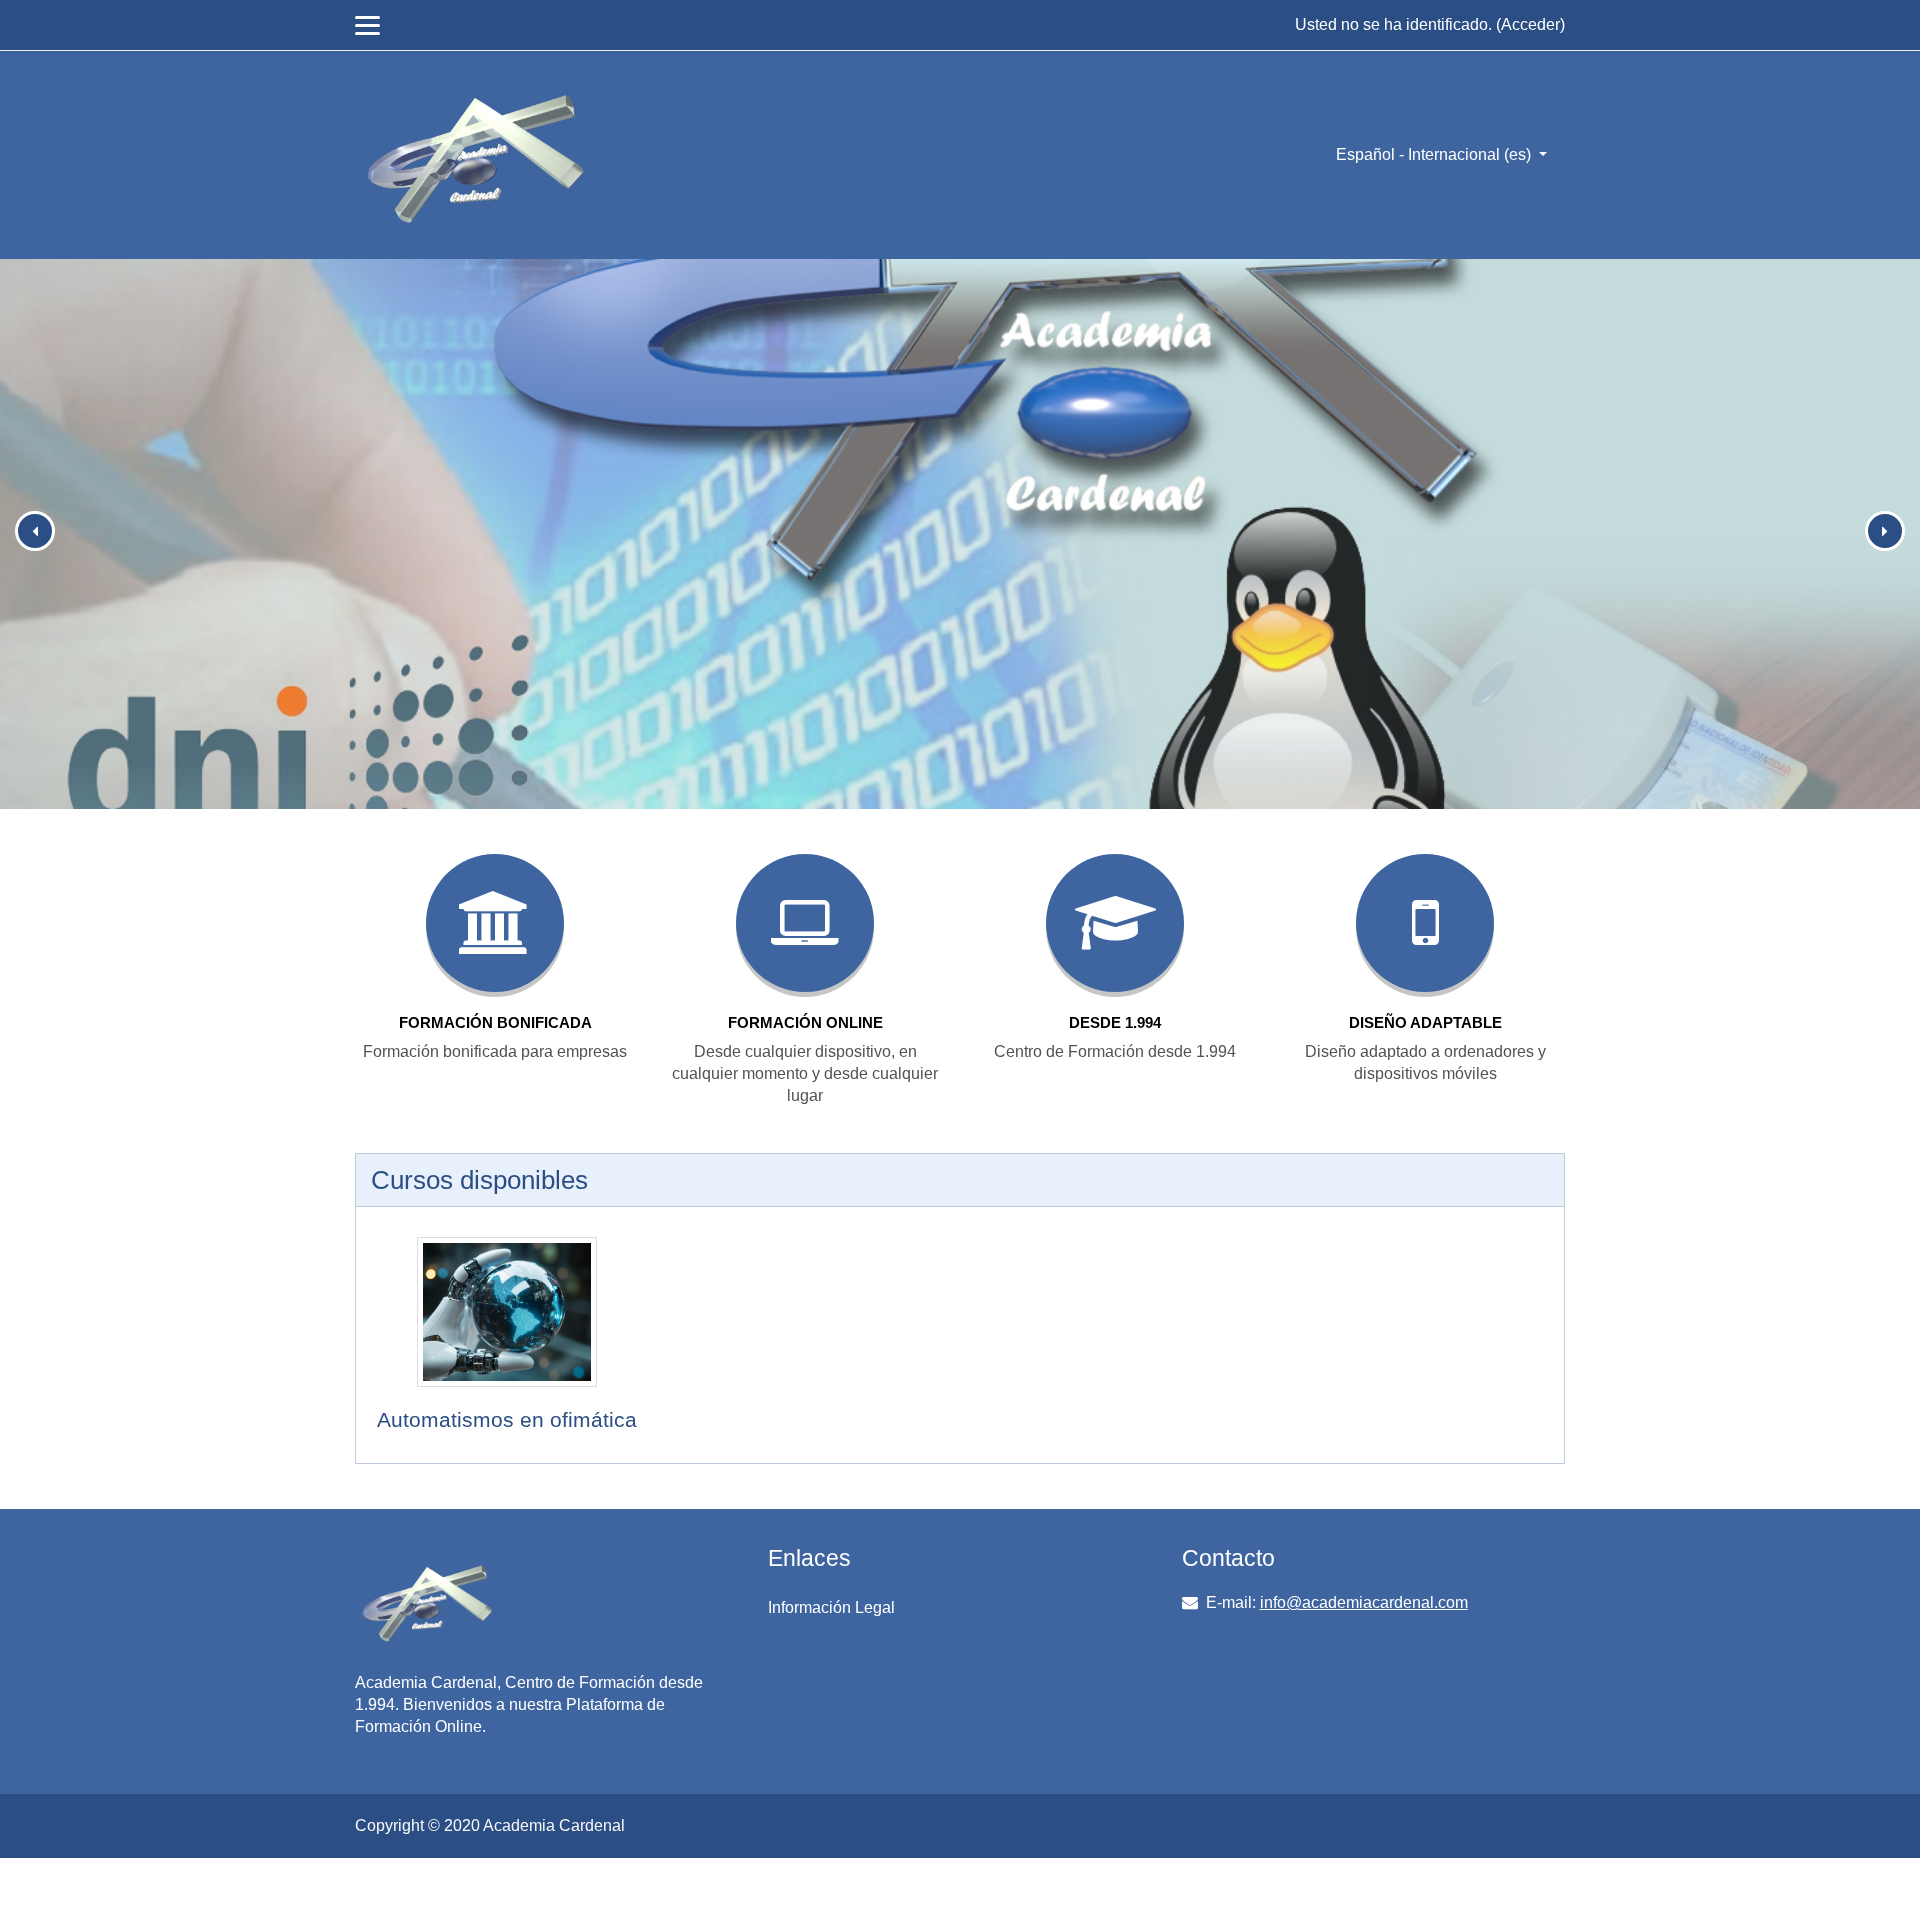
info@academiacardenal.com (1364, 1602)
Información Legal (831, 1607)
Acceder (1530, 24)
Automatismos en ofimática (507, 1419)
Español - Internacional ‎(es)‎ (1435, 154)
